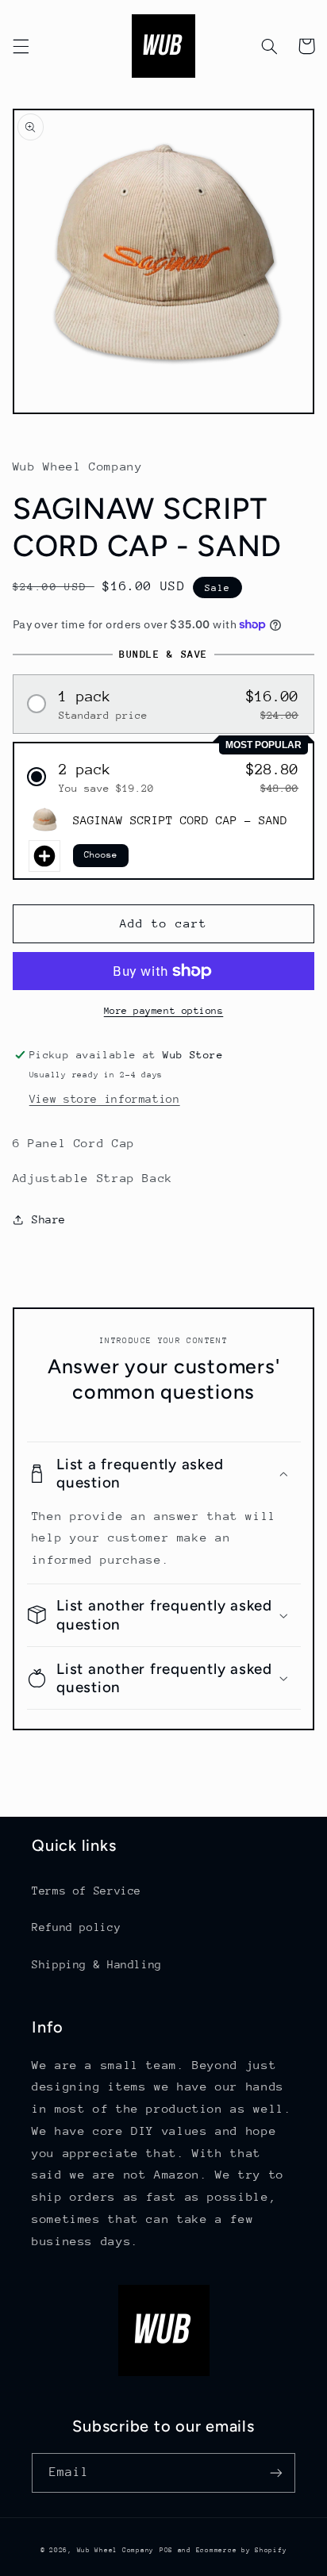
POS (166, 2550)
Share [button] (49, 1219)
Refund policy (76, 1927)
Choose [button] (101, 855)
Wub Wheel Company (116, 2550)
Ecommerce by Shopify (242, 2550)
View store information (105, 1099)
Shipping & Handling (97, 1964)
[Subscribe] (276, 2472)
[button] (21, 46)
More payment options (164, 1011)
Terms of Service (87, 1891)
